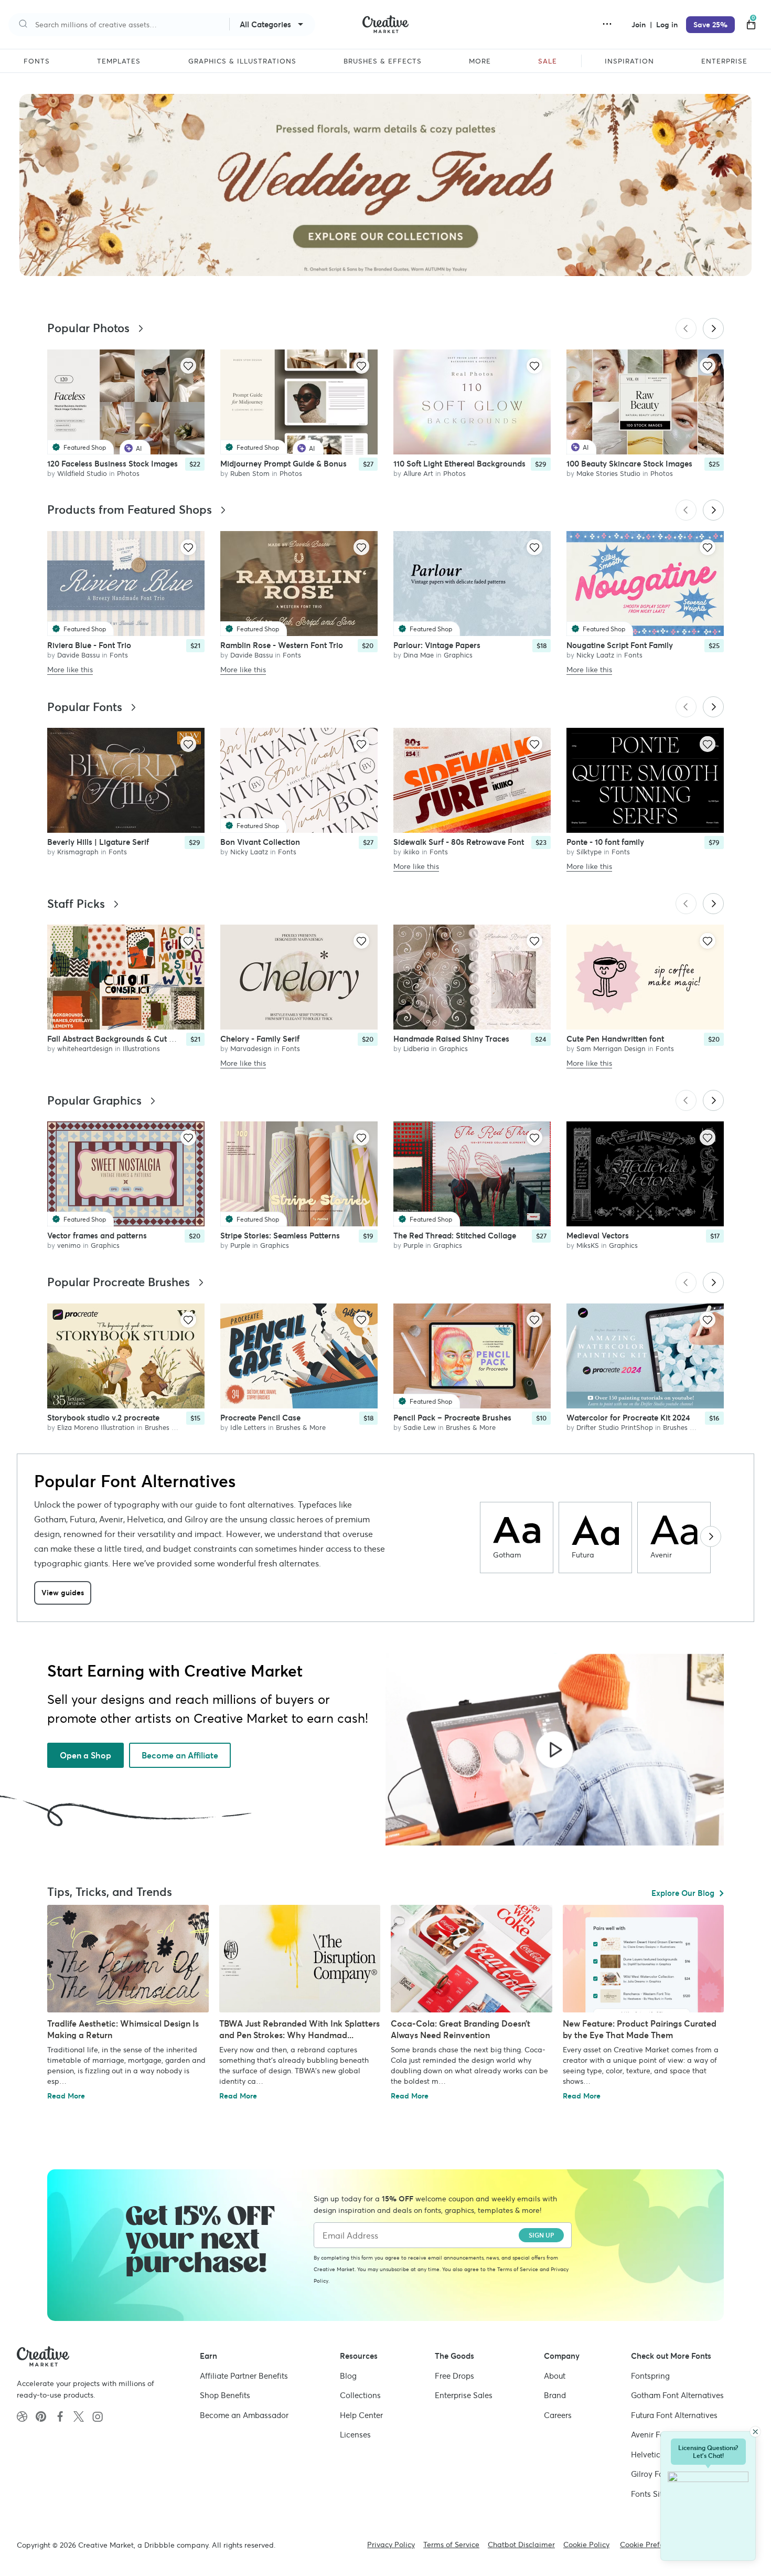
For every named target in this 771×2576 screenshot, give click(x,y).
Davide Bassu (78, 655)
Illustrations (141, 1049)
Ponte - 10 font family (605, 842)
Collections (360, 2395)
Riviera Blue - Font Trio (89, 645)
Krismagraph (78, 852)
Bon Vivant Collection (260, 842)
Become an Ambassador (244, 2415)
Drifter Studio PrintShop (615, 1428)
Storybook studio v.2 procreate (103, 1418)
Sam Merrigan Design (611, 1049)
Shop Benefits (225, 2395)
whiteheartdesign (85, 1049)
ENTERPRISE (724, 61)
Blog (348, 2376)
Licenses (355, 2435)
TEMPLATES (119, 61)
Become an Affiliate (180, 1755)
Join (640, 25)
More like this (70, 670)
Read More (66, 2096)
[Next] (713, 328)
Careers (558, 2415)
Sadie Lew (420, 1428)
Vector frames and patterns (97, 1236)
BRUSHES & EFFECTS (383, 61)
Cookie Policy (586, 2545)
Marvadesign (251, 1049)
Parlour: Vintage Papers (437, 645)
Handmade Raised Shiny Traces (451, 1039)
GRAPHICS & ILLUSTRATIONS (242, 61)
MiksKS (588, 1245)
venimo (69, 1245)
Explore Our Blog (683, 1893)
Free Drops (454, 2376)
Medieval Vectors (598, 1236)
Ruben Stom (250, 474)
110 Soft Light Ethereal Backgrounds (459, 464)
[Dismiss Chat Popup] (755, 2432)
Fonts (119, 655)
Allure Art (418, 474)
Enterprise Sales (464, 2395)
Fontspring (650, 2376)
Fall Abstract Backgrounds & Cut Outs (117, 1039)
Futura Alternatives (674, 2415)
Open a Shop (85, 1755)
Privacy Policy (391, 2545)
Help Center (361, 2415)
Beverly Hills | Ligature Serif (98, 842)
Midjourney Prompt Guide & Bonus (283, 464)
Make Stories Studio (608, 474)
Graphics (458, 655)
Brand (555, 2395)
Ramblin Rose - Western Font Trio (282, 645)
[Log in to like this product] (188, 366)
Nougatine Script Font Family (620, 645)
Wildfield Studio (82, 474)
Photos (128, 474)
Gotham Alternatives (677, 2395)
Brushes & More (170, 1428)
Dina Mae (419, 655)
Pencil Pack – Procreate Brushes (452, 1418)
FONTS (37, 61)
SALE (548, 61)
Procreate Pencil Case (260, 1418)
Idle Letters (248, 1428)
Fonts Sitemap (657, 2494)
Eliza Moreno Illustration (96, 1428)
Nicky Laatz (595, 655)
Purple (240, 1245)
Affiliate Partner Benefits (244, 2376)
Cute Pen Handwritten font (615, 1039)
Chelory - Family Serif (260, 1039)
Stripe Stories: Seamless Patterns (280, 1236)
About (555, 2376)
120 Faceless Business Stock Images (113, 464)
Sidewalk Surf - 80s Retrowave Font (459, 842)
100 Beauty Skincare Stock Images (629, 464)
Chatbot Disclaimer (521, 2545)
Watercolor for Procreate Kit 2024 (628, 1418)
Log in (667, 25)
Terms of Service (518, 2269)
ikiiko (411, 852)
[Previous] (686, 328)
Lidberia (416, 1049)
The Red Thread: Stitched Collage (455, 1236)
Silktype (589, 852)
